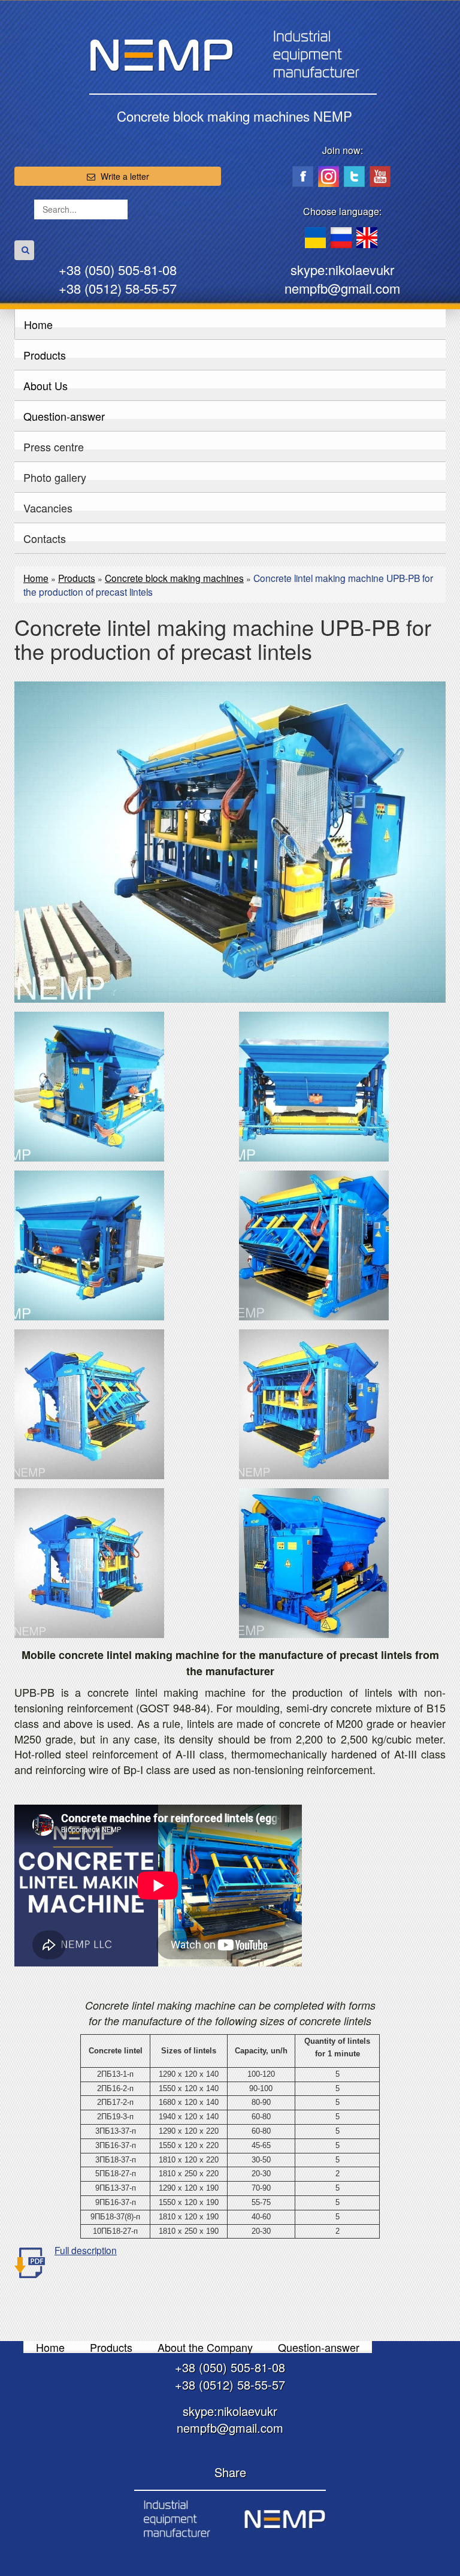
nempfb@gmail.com (342, 288)
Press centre (54, 447)
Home (38, 324)
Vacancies (48, 508)
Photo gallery (55, 477)
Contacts (45, 538)
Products (45, 355)
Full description (86, 2250)
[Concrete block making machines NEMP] (230, 2518)
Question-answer (64, 416)
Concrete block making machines (174, 578)
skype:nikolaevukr (342, 269)
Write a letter (125, 176)
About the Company (205, 2347)
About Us (46, 385)
